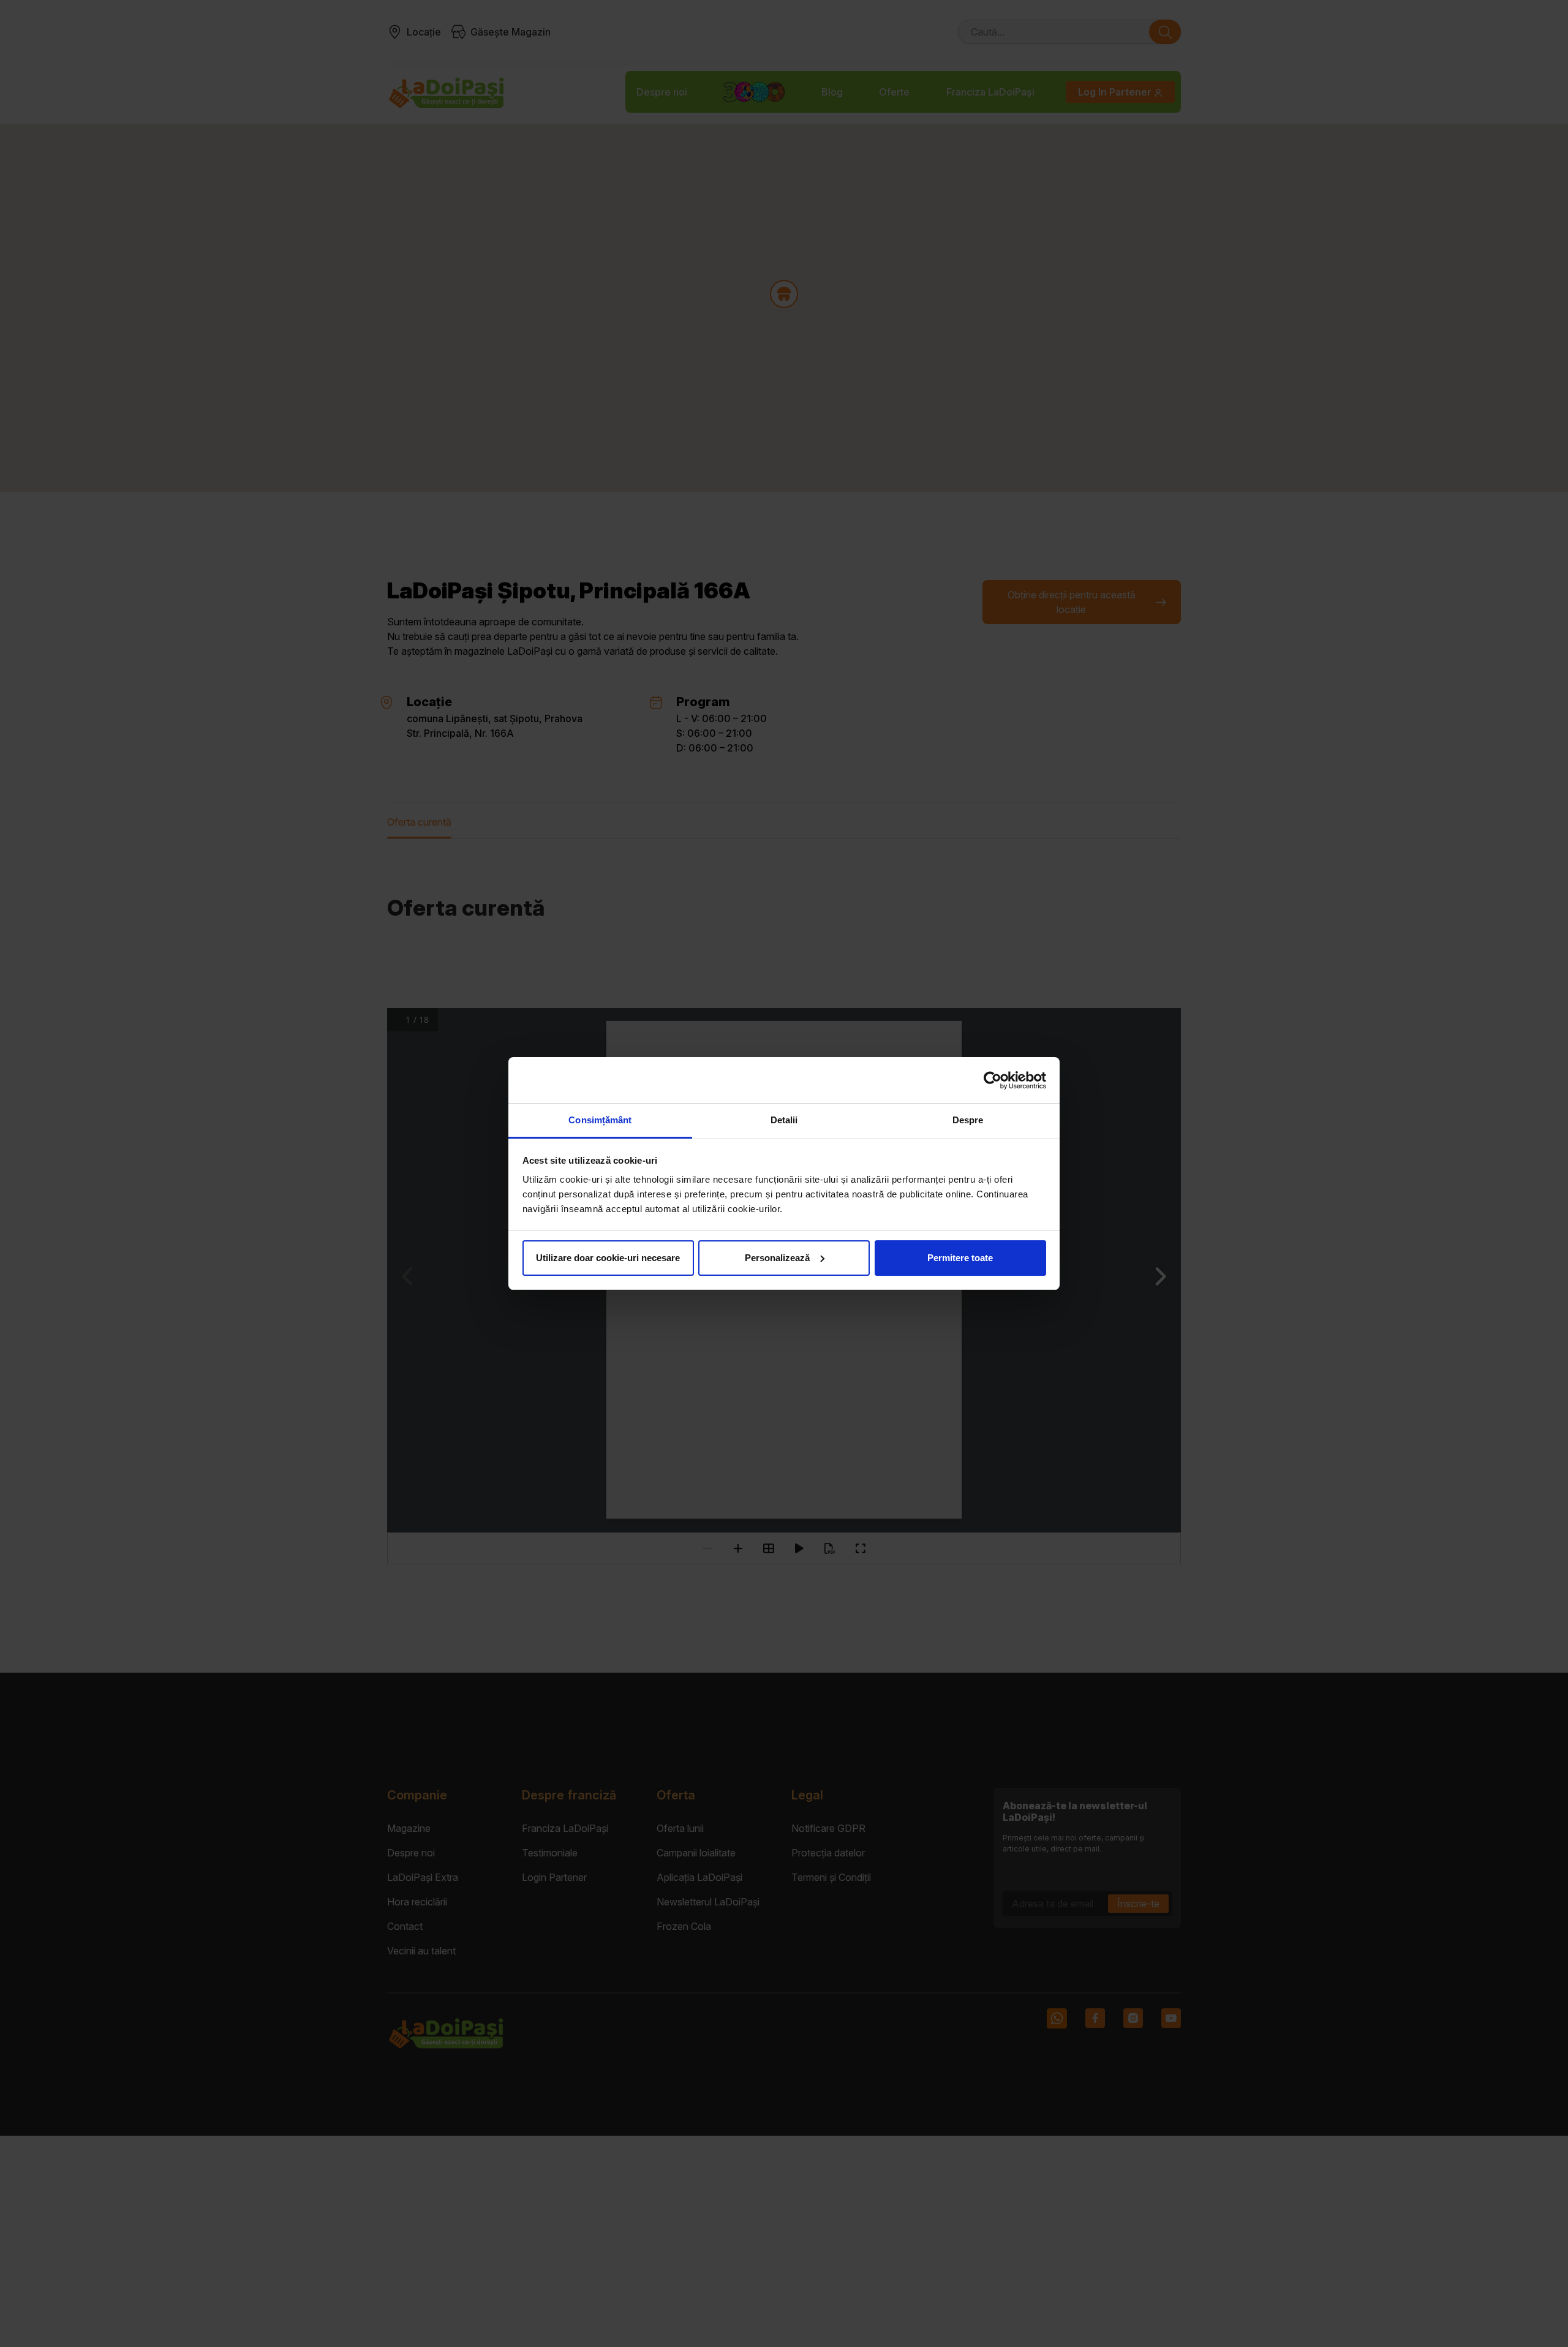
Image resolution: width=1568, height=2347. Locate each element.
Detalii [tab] (784, 1120)
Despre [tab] (968, 1120)
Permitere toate (960, 1258)
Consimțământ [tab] (600, 1120)
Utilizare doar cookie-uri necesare (608, 1258)
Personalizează (777, 1258)
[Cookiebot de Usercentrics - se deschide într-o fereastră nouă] (993, 1080)
